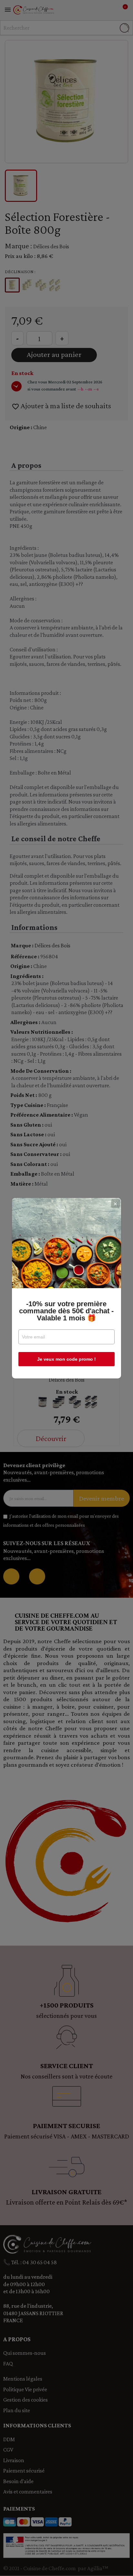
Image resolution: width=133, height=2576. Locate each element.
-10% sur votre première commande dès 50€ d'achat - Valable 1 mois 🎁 (66, 1311)
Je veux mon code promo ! (66, 1359)
